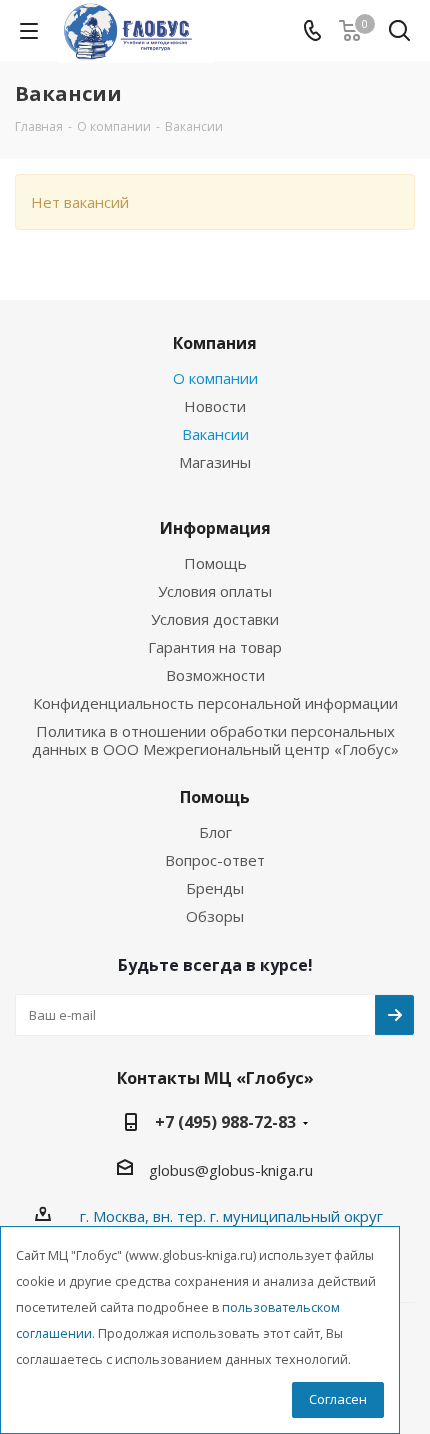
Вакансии (215, 434)
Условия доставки (215, 619)
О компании (215, 378)
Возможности (215, 675)
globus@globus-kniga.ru (231, 1170)
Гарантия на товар (215, 647)
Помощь (215, 563)
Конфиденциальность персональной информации (215, 703)
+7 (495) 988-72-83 (225, 1122)
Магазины (215, 462)
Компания (215, 343)
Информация (215, 528)
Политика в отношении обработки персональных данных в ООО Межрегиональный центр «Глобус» (215, 740)
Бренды (215, 888)
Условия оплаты (215, 591)
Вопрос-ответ (215, 860)
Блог (215, 832)
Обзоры (215, 916)
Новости (215, 406)
